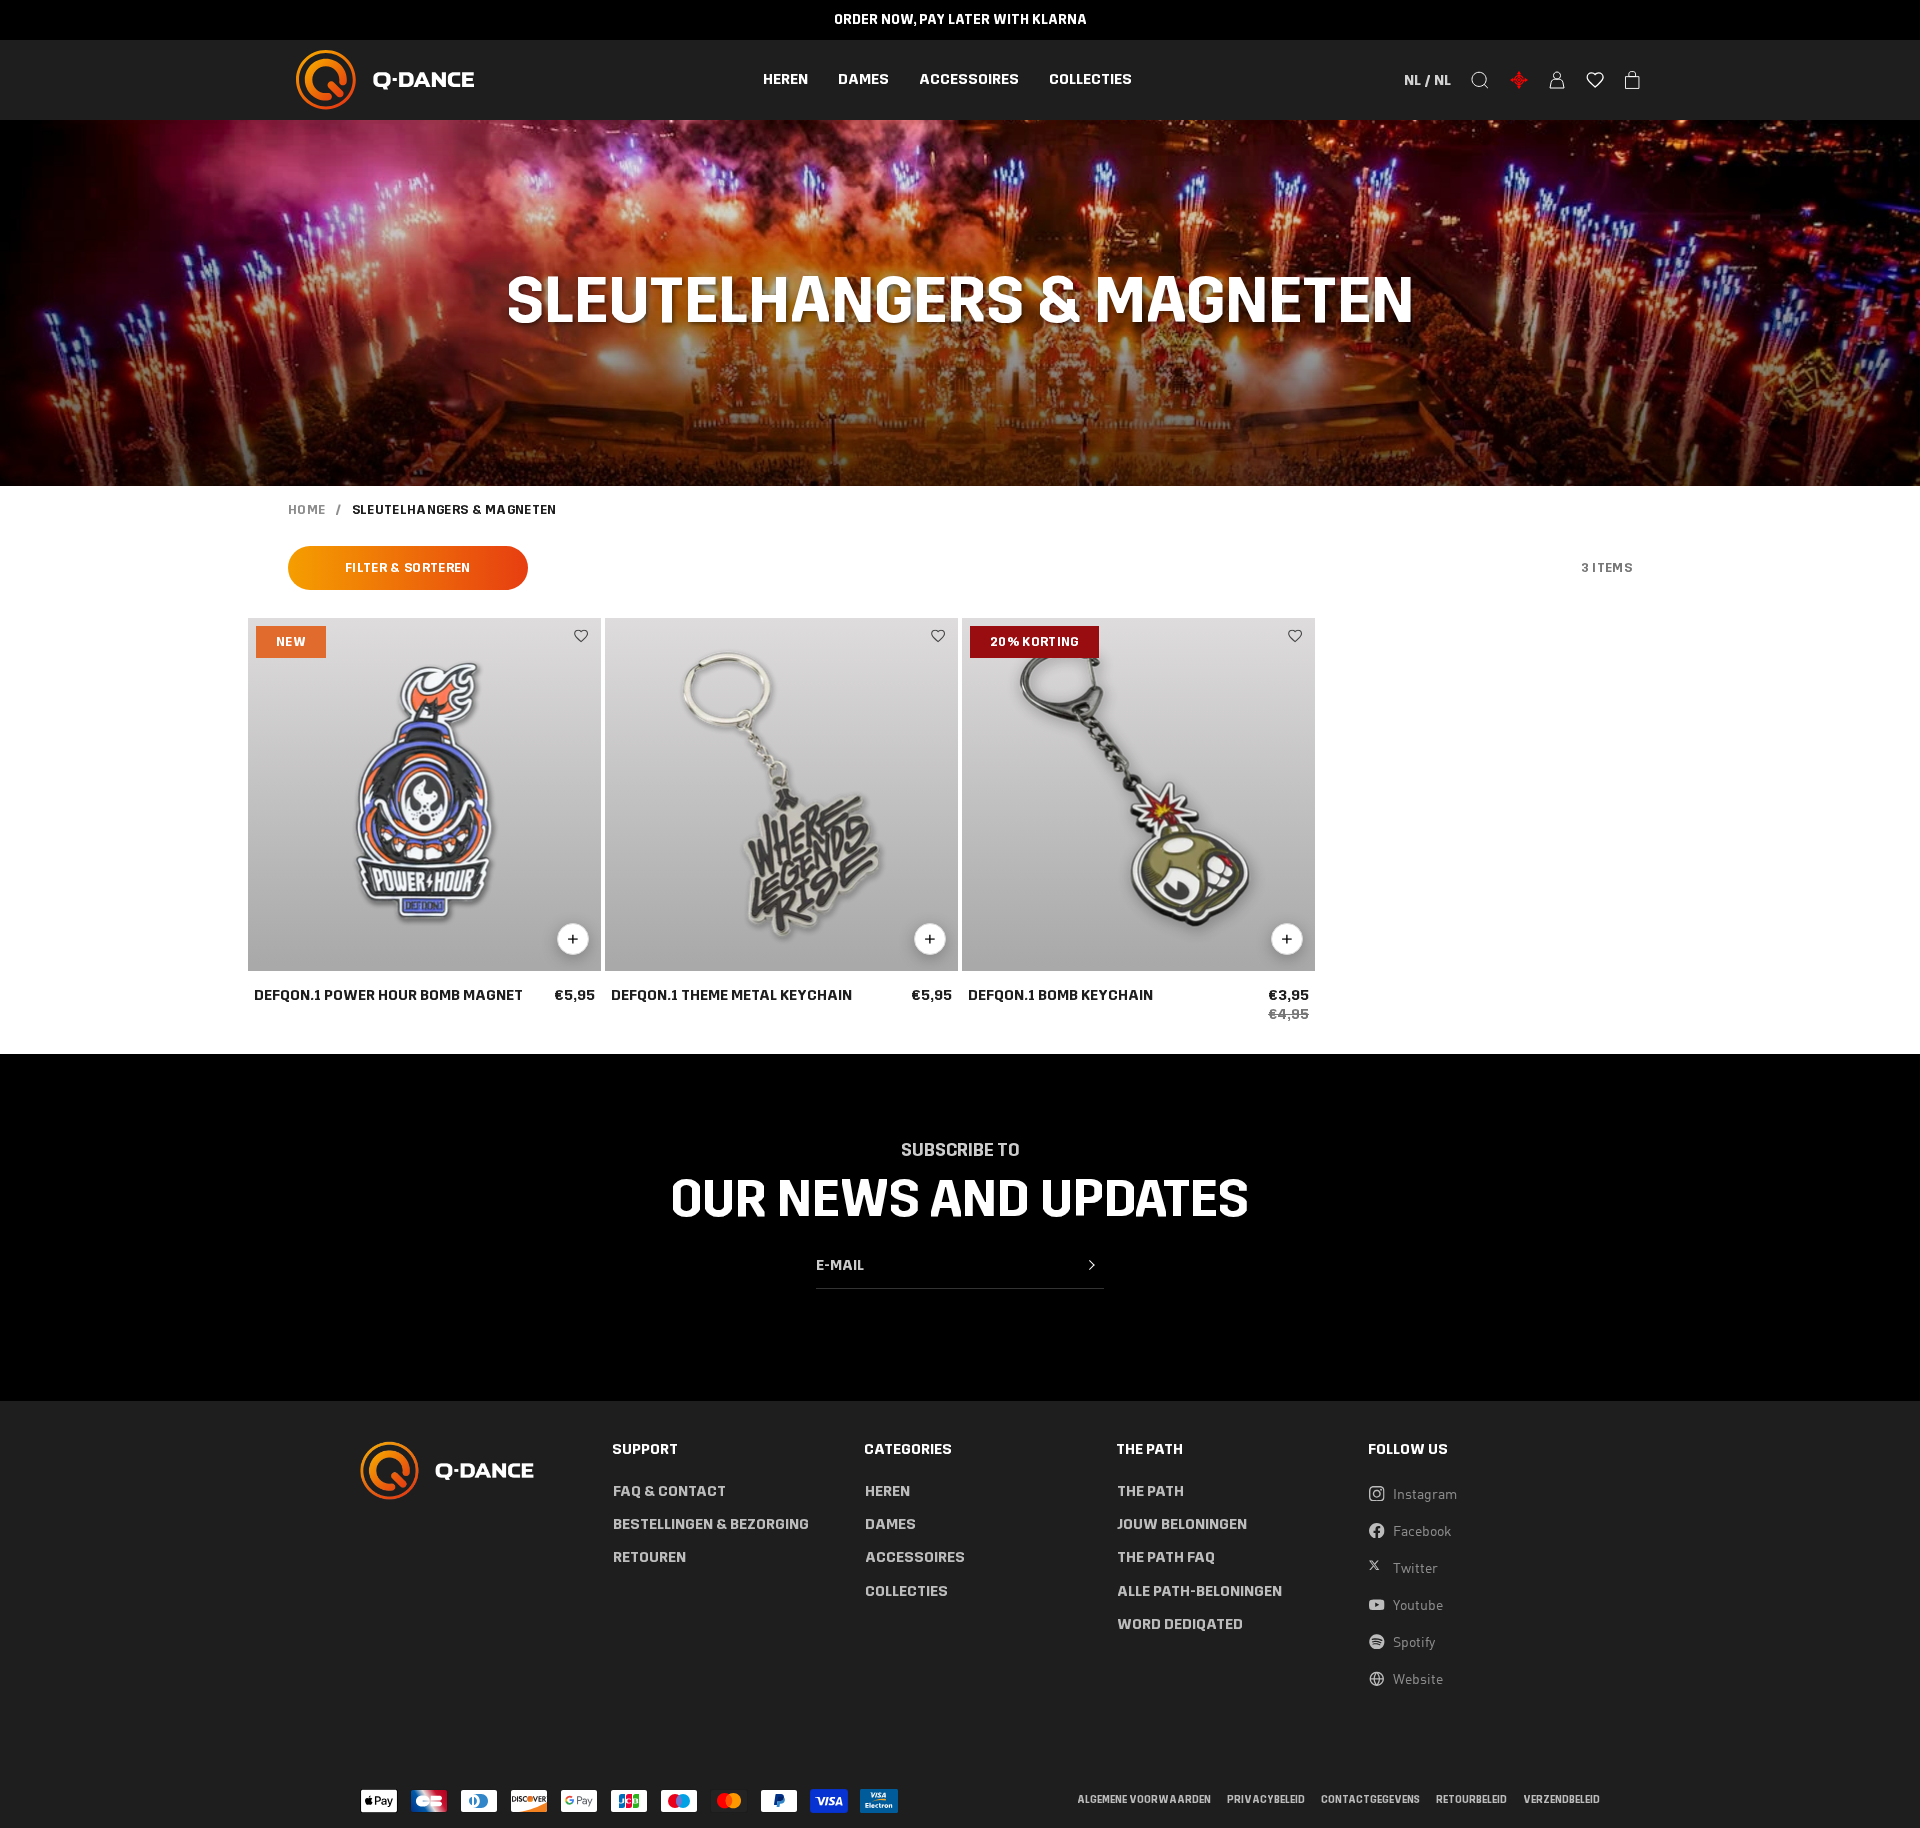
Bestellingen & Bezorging (711, 1524)
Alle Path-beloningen (1199, 1591)
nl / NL (1427, 80)
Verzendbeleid (1561, 1800)
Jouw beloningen (1182, 1524)
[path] (1519, 80)
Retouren (649, 1557)
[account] (1557, 80)
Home (306, 510)
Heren (785, 79)
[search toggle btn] (1480, 80)
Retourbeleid (1471, 1800)
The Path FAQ (1166, 1557)
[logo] (385, 80)
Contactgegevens (1370, 1800)
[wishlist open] (1595, 80)
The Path (1150, 1491)
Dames (863, 79)
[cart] (1632, 80)
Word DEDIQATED (1180, 1624)
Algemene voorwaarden (1144, 1800)
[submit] (1092, 1265)
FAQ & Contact (669, 1491)
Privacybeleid (1266, 1800)
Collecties (1090, 79)
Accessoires (969, 79)
